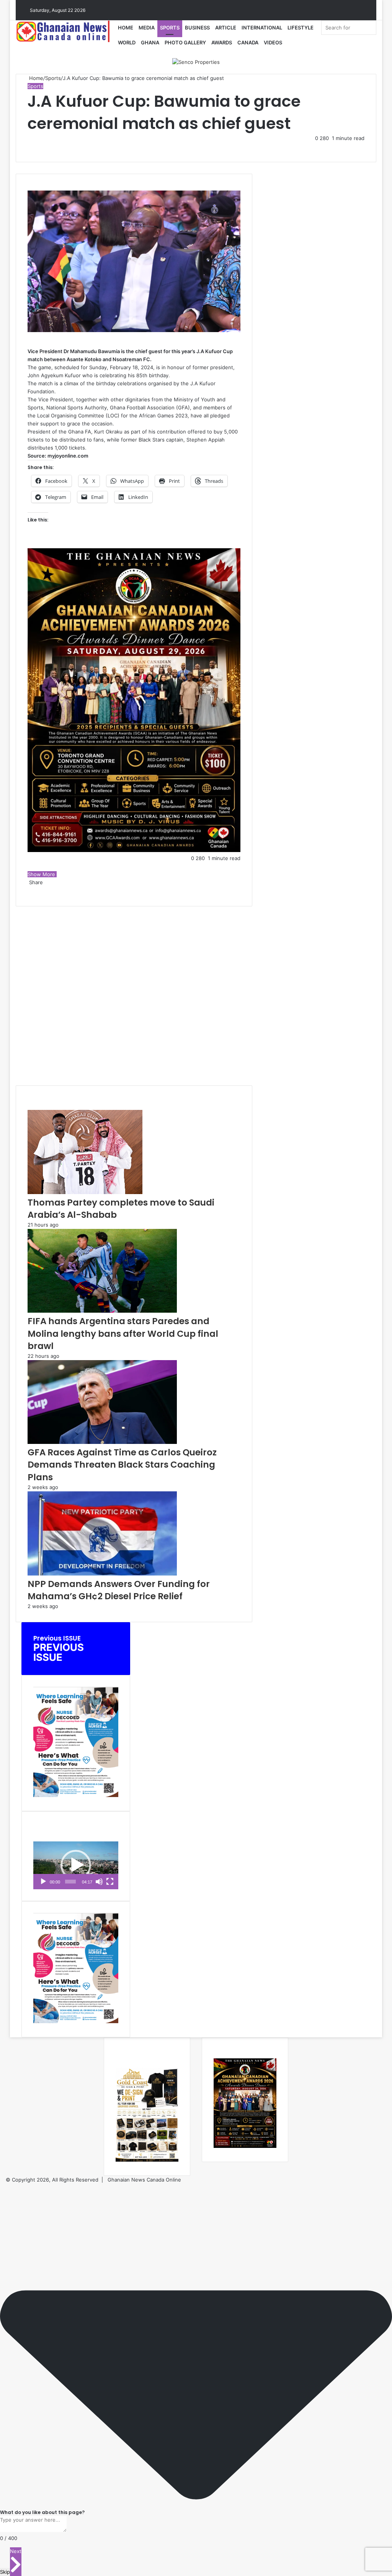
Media (147, 28)
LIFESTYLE (301, 28)
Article (226, 28)
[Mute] (99, 1882)
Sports (170, 28)
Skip (5, 2572)
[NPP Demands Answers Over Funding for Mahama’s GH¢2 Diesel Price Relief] (102, 1574)
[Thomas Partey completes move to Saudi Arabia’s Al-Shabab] (85, 1192)
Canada (248, 42)
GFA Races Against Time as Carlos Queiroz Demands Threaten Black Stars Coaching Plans (122, 1465)
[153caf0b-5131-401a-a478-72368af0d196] (134, 850)
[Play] (43, 1882)
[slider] (70, 1882)
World (127, 42)
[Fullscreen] (110, 1882)
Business (197, 28)
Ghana (150, 42)
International (262, 28)
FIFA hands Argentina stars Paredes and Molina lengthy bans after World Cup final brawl (123, 1333)
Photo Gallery (185, 42)
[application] (76, 1865)
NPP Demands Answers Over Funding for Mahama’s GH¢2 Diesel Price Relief (119, 1590)
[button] (76, 1865)
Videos (273, 42)
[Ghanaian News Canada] (65, 31)
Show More (42, 874)
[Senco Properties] (196, 62)
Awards (222, 42)
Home (126, 28)
